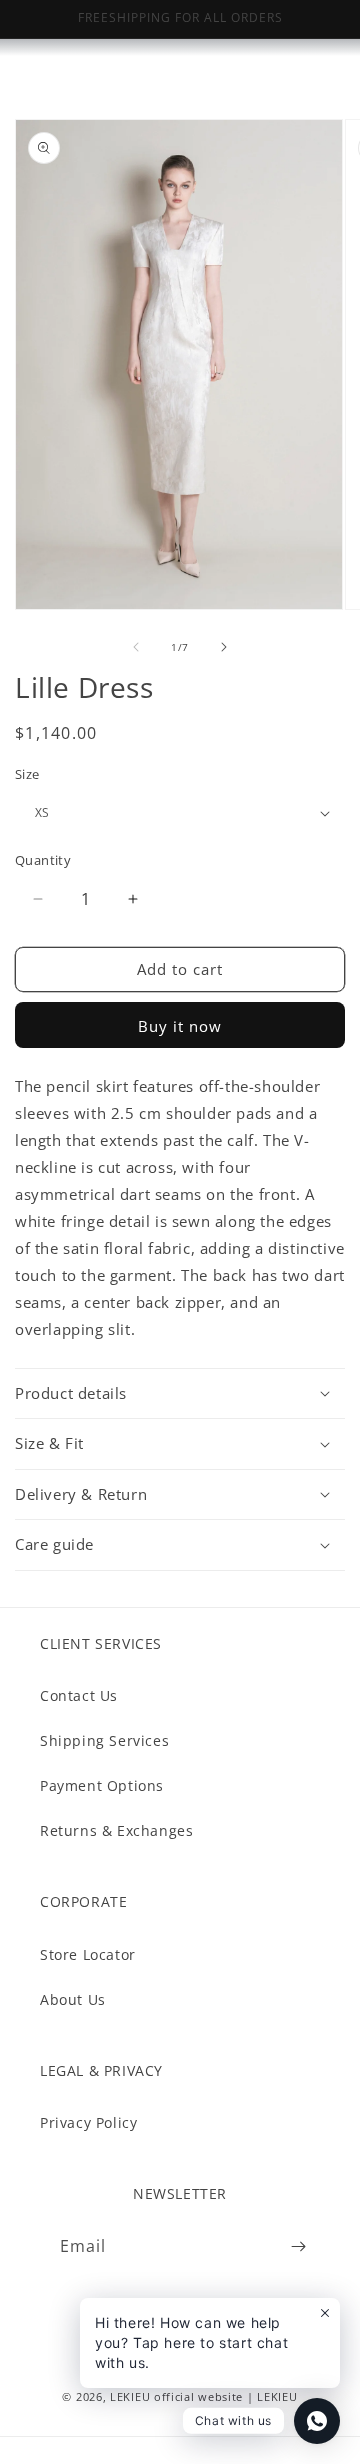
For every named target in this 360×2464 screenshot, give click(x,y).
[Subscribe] (298, 2246)
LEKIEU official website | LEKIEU (203, 2396)
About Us (73, 1999)
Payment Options (102, 1785)
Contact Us (79, 1695)
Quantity (43, 860)
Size (27, 774)
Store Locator (88, 1954)
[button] (180, 1394)
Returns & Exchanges (116, 1830)
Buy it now (180, 1026)
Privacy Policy (88, 2122)
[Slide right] (224, 647)
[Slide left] (136, 647)
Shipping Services (104, 1740)
